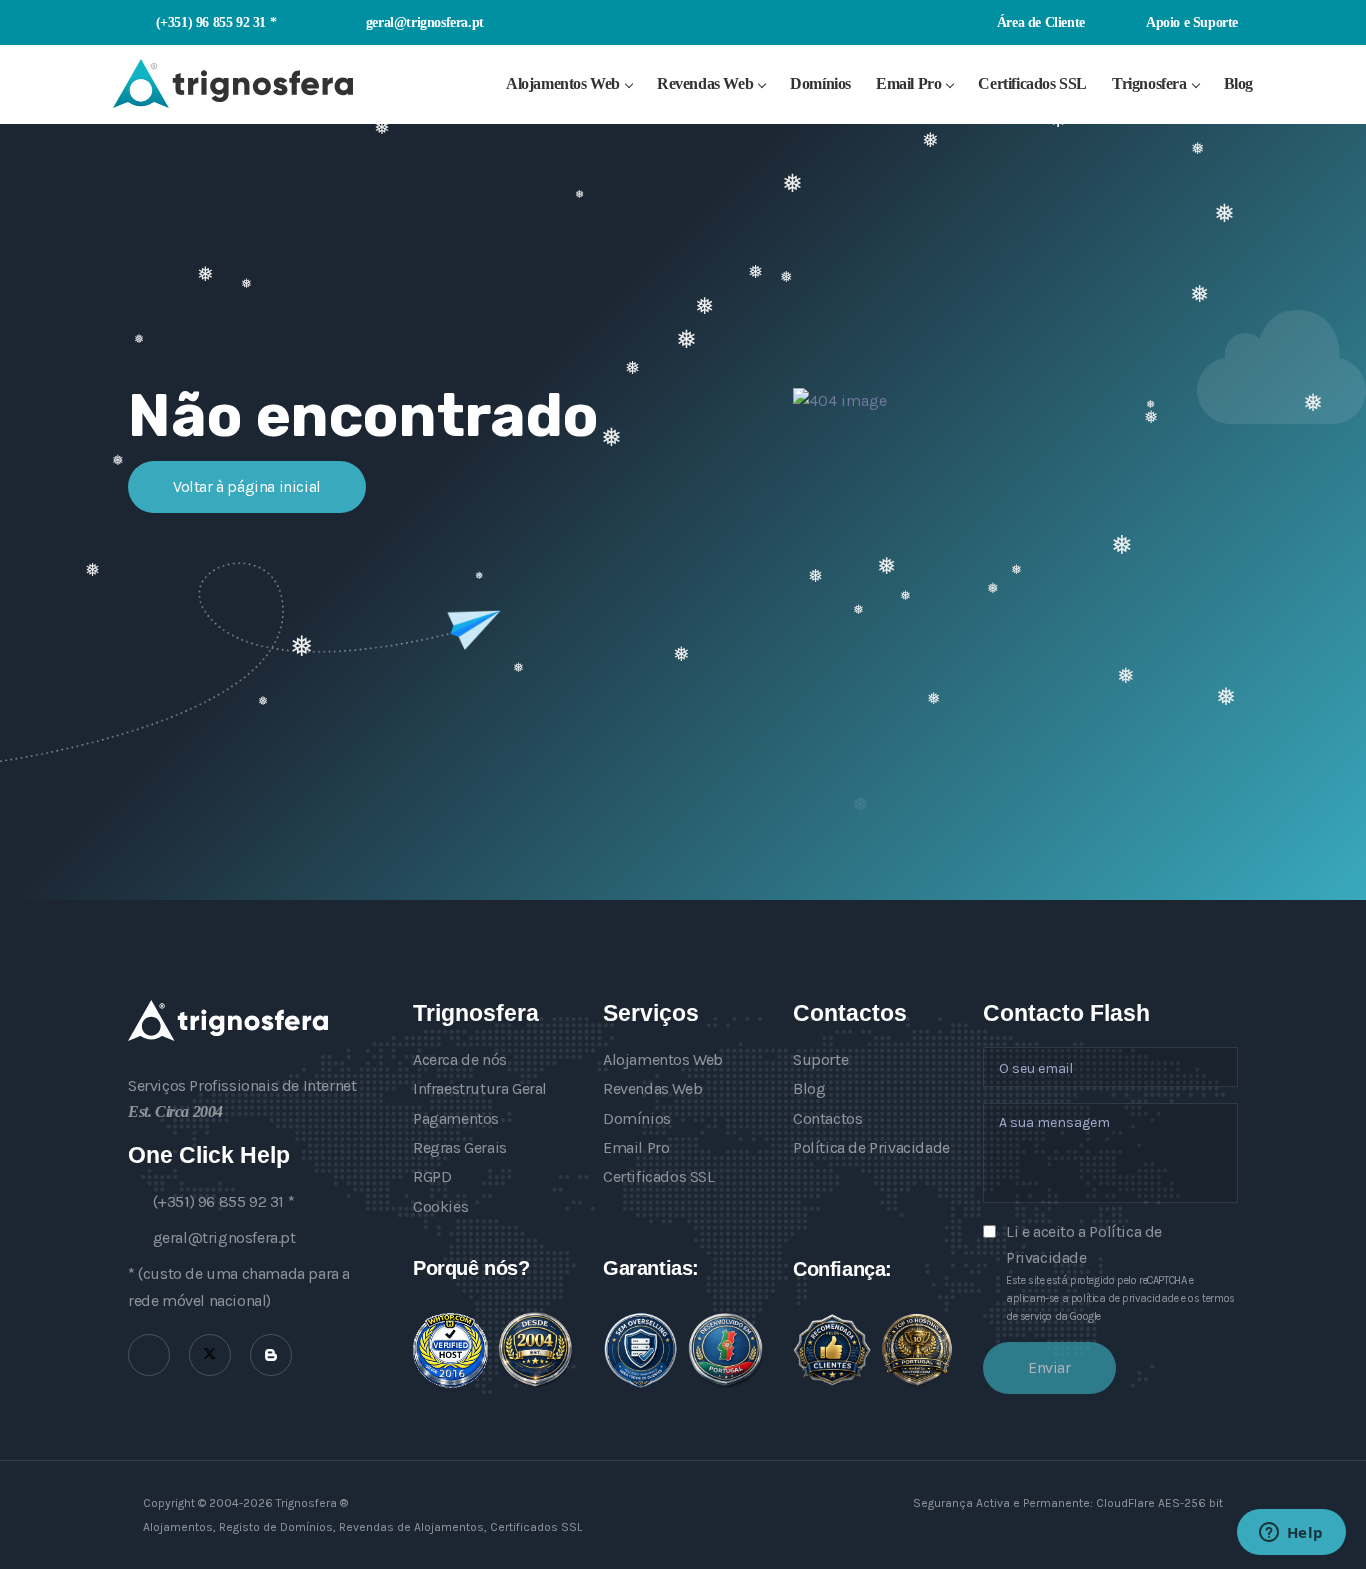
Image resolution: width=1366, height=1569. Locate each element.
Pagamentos (456, 1118)
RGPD (432, 1176)
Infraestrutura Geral (480, 1088)
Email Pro (908, 83)
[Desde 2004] (535, 1350)
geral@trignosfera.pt (425, 22)
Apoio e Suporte (1190, 22)
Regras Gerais (460, 1147)
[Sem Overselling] (640, 1350)
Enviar (1049, 1367)
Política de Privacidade (871, 1147)
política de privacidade (1125, 1298)
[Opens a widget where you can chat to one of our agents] (1291, 1534)
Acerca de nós (460, 1059)
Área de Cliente (1039, 22)
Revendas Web (705, 83)
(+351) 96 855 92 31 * (216, 22)
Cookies (440, 1206)
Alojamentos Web (563, 83)
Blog (1238, 83)
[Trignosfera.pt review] (450, 1350)
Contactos (827, 1118)
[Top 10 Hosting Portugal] (917, 1349)
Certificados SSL (1032, 83)
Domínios (820, 83)
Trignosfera (1149, 83)
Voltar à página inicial (247, 486)
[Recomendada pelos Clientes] (832, 1350)
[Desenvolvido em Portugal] (725, 1350)
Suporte (820, 1059)
